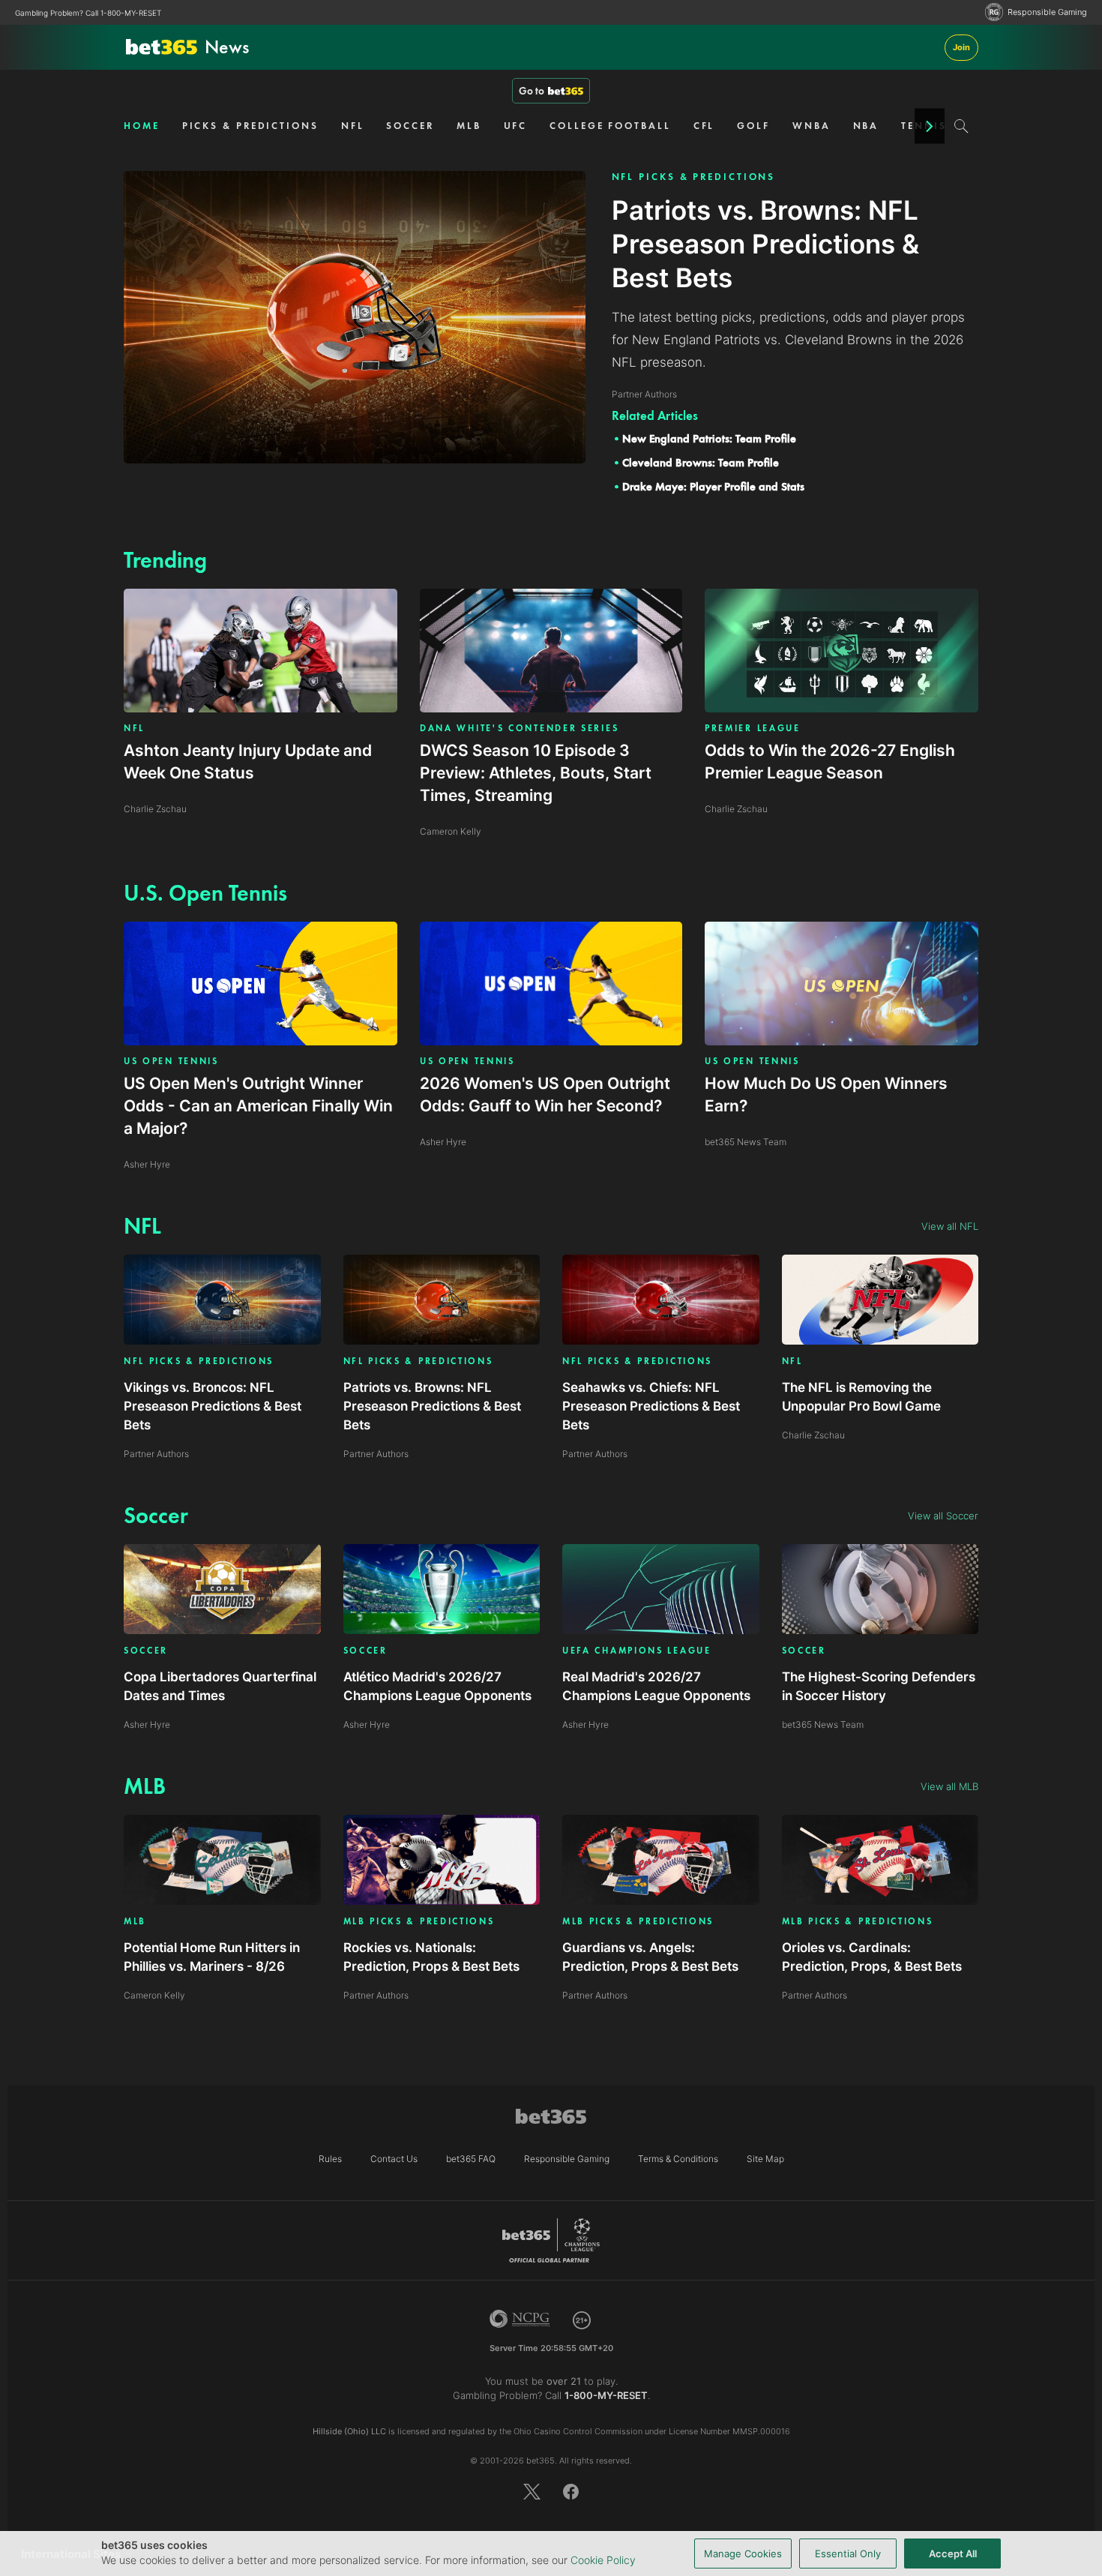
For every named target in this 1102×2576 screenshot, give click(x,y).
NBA (866, 126)
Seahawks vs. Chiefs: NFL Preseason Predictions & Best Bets (651, 1406)
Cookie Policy (603, 2560)
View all (950, 1226)
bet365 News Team (823, 1724)
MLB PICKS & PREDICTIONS (419, 1922)
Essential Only (848, 2554)
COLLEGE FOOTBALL (610, 126)
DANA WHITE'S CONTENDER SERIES (519, 728)
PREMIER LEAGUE (753, 728)
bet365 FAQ (471, 2159)
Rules (330, 2159)
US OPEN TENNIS (171, 1061)
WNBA (812, 126)
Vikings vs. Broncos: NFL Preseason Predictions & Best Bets (213, 1406)
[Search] (961, 126)
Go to (532, 91)
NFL (353, 126)
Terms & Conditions (678, 2159)
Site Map (765, 2159)
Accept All (953, 2554)
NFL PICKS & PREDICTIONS (694, 177)
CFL (704, 126)
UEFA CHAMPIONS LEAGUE (637, 1651)
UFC (516, 126)
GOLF (753, 126)
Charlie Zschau (813, 1435)
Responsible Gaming (1047, 12)
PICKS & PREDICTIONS (250, 126)
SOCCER (410, 126)
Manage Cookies (743, 2554)
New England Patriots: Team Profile (709, 439)
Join (961, 47)
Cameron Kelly (154, 1995)
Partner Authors (156, 1454)
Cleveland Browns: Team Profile (701, 463)
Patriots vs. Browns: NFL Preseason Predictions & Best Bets (432, 1406)
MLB (469, 126)
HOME (142, 126)
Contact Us (394, 2159)
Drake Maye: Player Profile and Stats (713, 487)
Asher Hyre (147, 1724)
